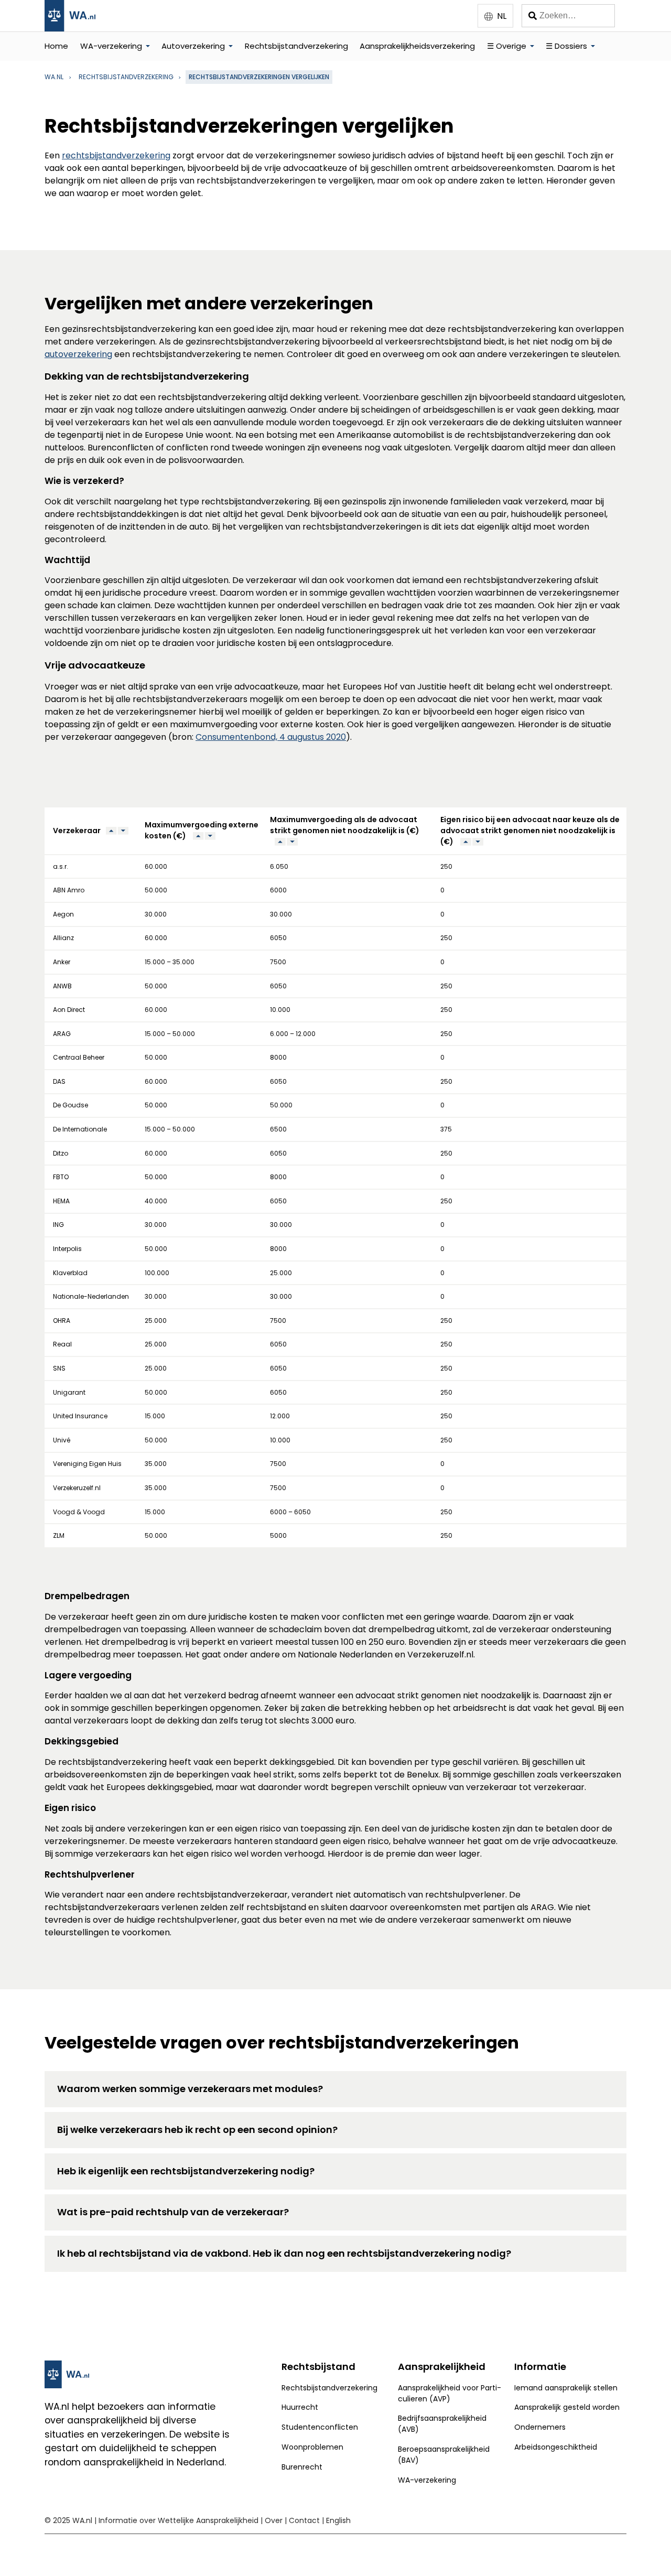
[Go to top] (650, 2550)
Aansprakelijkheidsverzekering (417, 46)
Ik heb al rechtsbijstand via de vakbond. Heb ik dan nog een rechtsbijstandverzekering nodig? (284, 2253)
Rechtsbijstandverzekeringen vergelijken (259, 77)
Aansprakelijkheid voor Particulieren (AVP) (450, 2393)
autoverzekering (78, 354)
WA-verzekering (111, 46)
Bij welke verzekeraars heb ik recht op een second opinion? (197, 2130)
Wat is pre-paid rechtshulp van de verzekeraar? (173, 2212)
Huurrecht (300, 2407)
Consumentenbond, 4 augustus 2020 (271, 737)
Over (274, 2520)
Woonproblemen (312, 2447)
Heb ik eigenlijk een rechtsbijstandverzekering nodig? (186, 2171)
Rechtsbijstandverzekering (296, 46)
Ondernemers (540, 2427)
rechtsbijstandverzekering (126, 77)
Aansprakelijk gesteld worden (567, 2407)
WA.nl (54, 77)
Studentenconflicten (320, 2427)
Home (56, 46)
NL (502, 16)
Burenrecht (302, 2467)
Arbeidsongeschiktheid (556, 2447)
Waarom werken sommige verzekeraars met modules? (190, 2089)
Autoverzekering (193, 46)
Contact (304, 2520)
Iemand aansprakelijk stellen (566, 2388)
